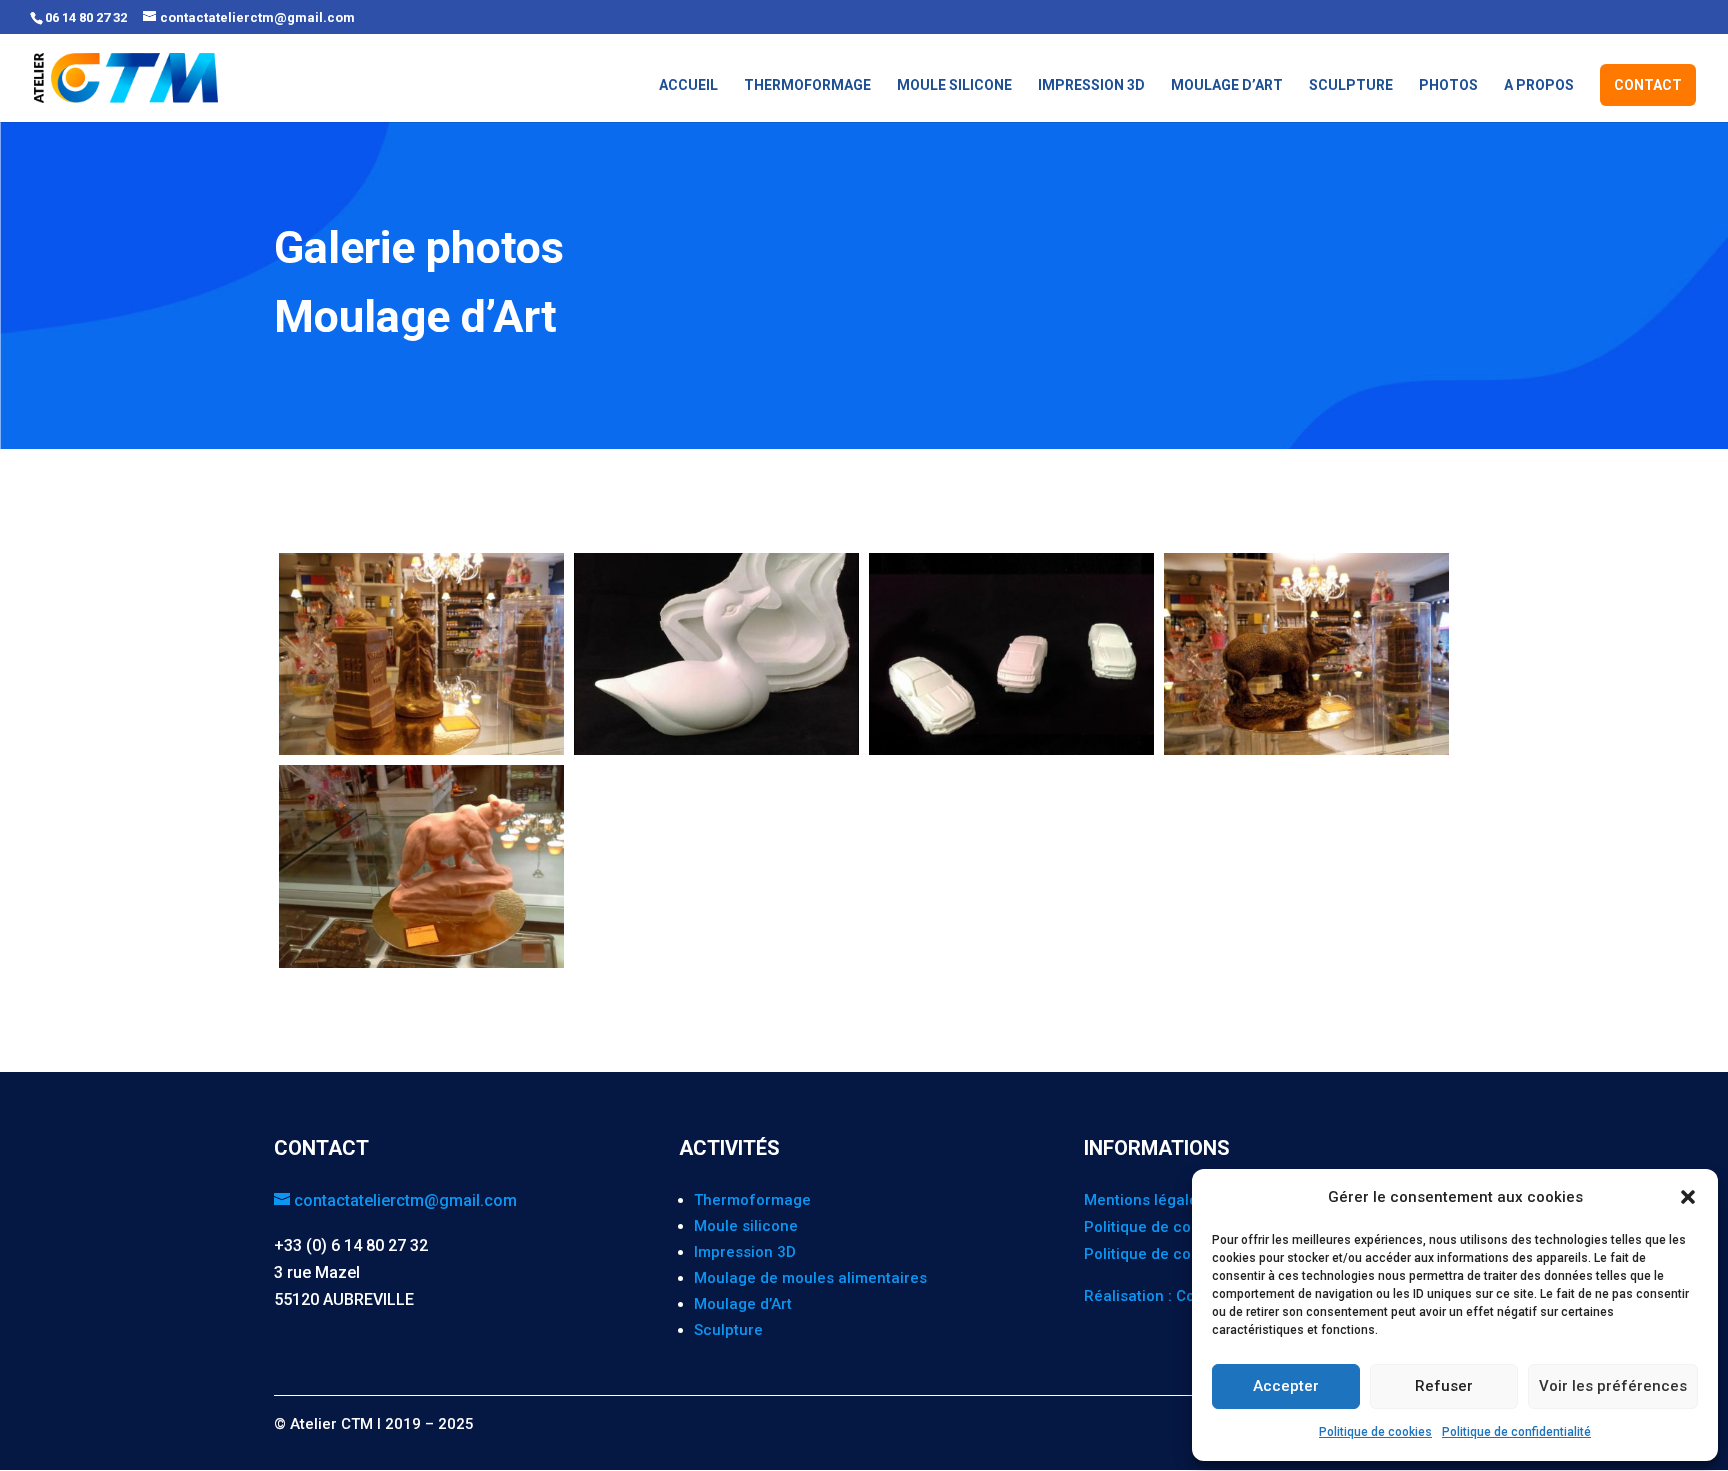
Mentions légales (1145, 1200)
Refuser (1444, 1386)
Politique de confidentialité (1516, 1432)
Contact (1648, 85)
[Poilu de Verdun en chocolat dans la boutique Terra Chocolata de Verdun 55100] (421, 754)
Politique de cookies (1375, 1432)
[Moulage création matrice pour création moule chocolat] (716, 754)
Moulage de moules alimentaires (810, 1278)
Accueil (688, 85)
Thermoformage (807, 85)
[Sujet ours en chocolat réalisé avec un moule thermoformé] (421, 967)
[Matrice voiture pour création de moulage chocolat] (1011, 754)
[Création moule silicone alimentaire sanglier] (1306, 754)
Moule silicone (954, 85)
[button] (1688, 1197)
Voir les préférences (1613, 1386)
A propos (1539, 85)
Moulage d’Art (1227, 85)
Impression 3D (1091, 85)
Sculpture (1351, 85)
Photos (1448, 85)
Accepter (1286, 1386)
